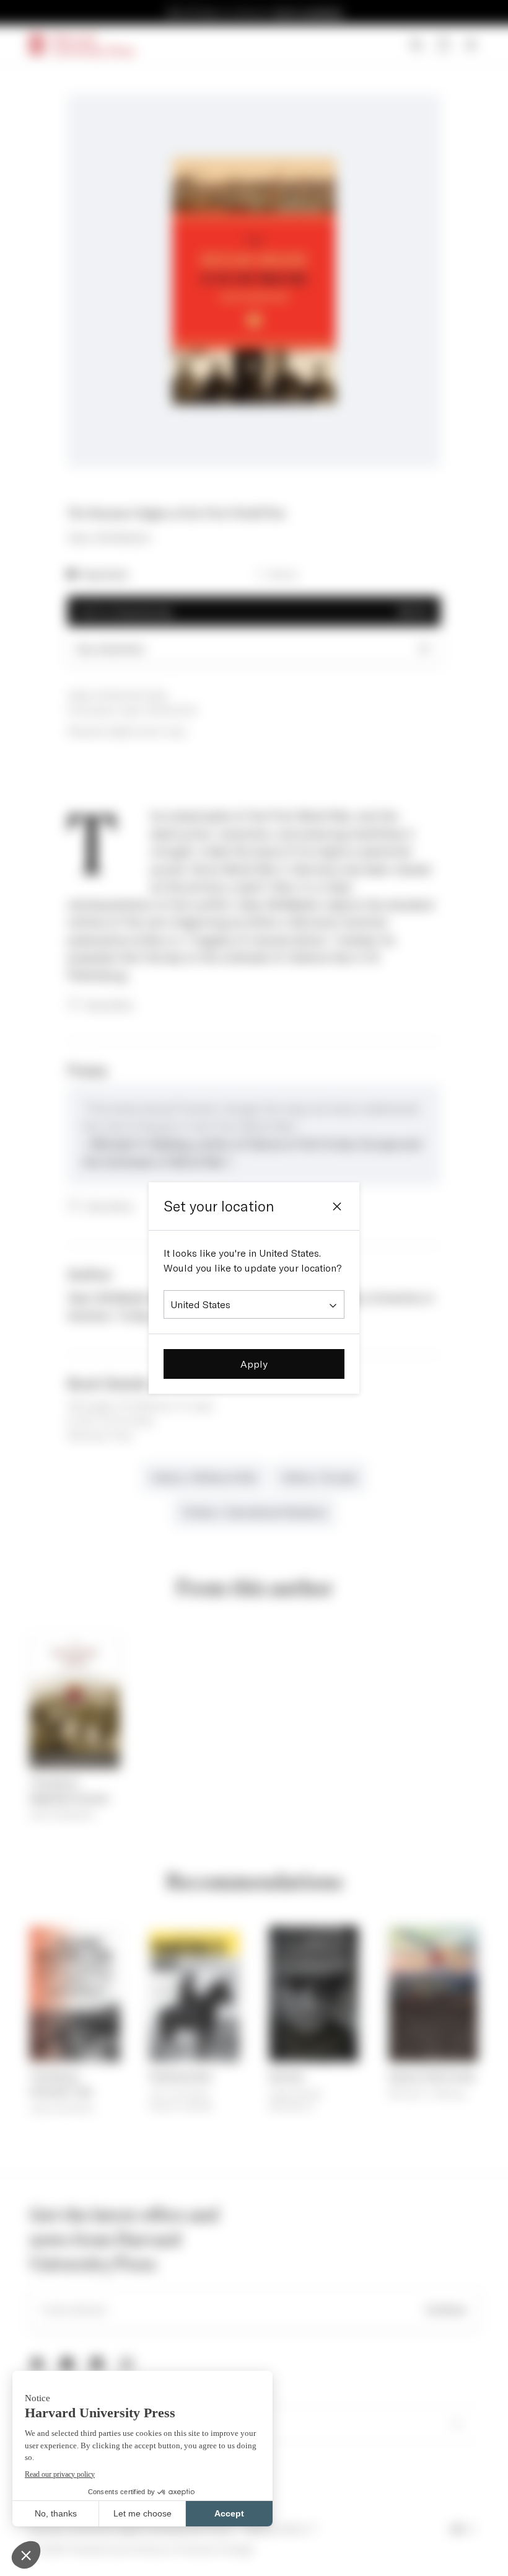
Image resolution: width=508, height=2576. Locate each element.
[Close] (337, 1206)
